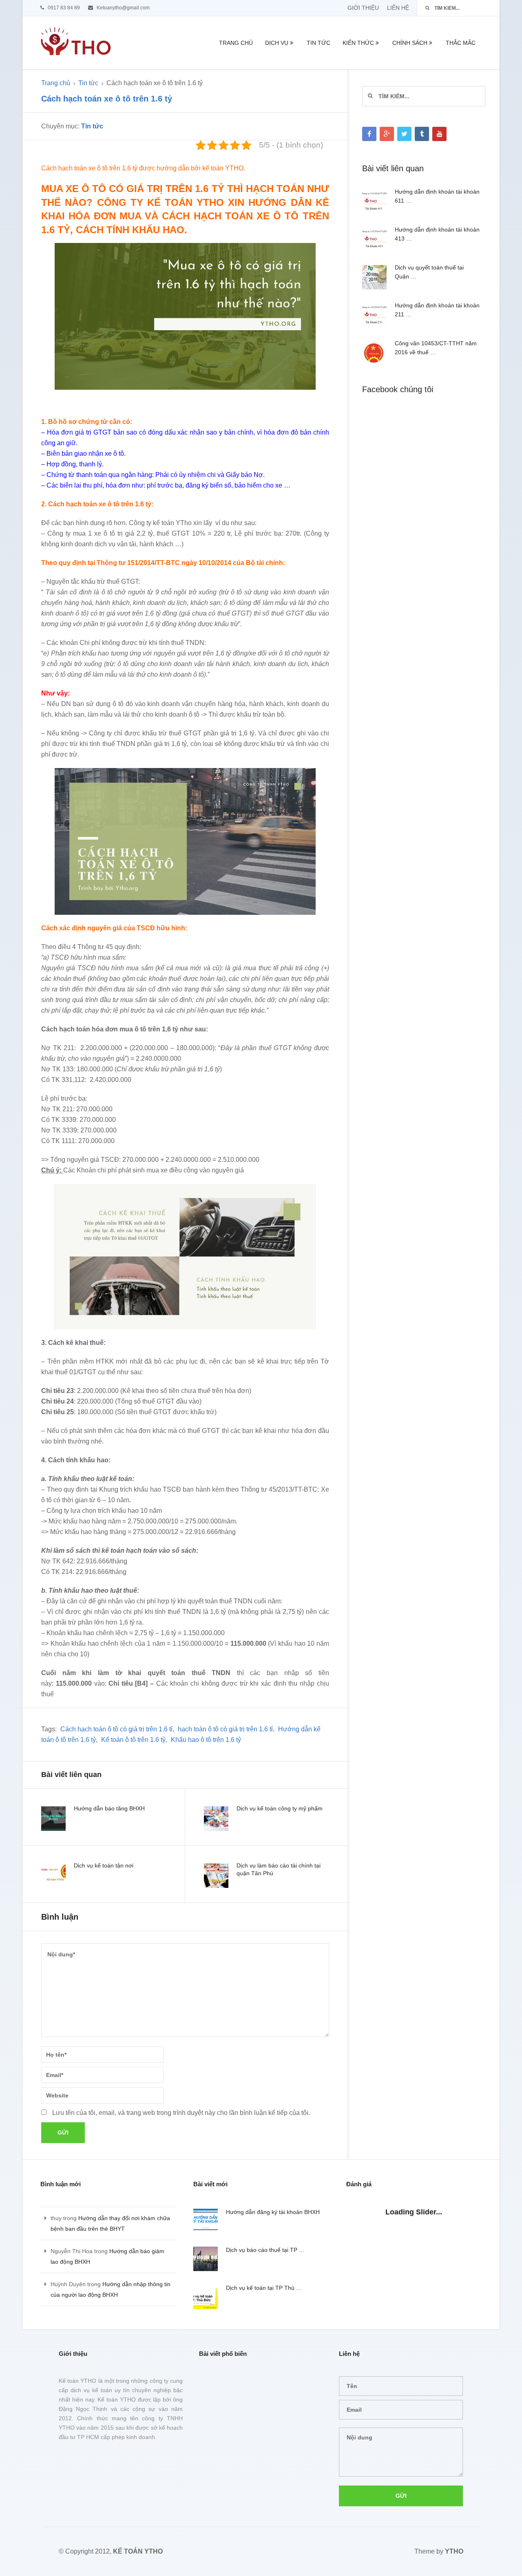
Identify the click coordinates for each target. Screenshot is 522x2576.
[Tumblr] (422, 134)
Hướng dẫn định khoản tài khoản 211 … (437, 310)
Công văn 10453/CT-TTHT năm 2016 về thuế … (436, 348)
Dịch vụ (277, 43)
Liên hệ (398, 8)
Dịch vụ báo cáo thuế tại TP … (265, 2250)
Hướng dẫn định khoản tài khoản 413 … (437, 234)
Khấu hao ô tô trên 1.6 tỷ (206, 1740)
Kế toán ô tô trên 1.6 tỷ (133, 1740)
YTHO (454, 2551)
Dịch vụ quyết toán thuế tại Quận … (429, 272)
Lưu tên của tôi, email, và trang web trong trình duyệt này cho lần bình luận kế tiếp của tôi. (181, 2113)
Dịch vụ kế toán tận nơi (104, 1865)
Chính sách (410, 43)
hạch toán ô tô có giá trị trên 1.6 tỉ (225, 1729)
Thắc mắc (461, 43)
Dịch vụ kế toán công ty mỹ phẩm (280, 1808)
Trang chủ (236, 43)
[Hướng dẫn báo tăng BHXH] (53, 1819)
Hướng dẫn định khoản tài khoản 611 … (437, 196)
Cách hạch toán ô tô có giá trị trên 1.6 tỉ (116, 1729)
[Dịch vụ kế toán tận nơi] (53, 1876)
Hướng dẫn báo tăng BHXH (109, 1808)
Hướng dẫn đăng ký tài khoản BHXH (273, 2212)
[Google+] (387, 134)
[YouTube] (439, 134)
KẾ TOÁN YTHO (138, 2551)
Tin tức (319, 43)
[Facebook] (369, 134)
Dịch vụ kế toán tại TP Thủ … (264, 2288)
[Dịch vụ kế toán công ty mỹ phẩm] (216, 1819)
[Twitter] (404, 134)
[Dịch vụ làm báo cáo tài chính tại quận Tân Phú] (216, 1876)
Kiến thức (358, 43)
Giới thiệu (363, 8)
